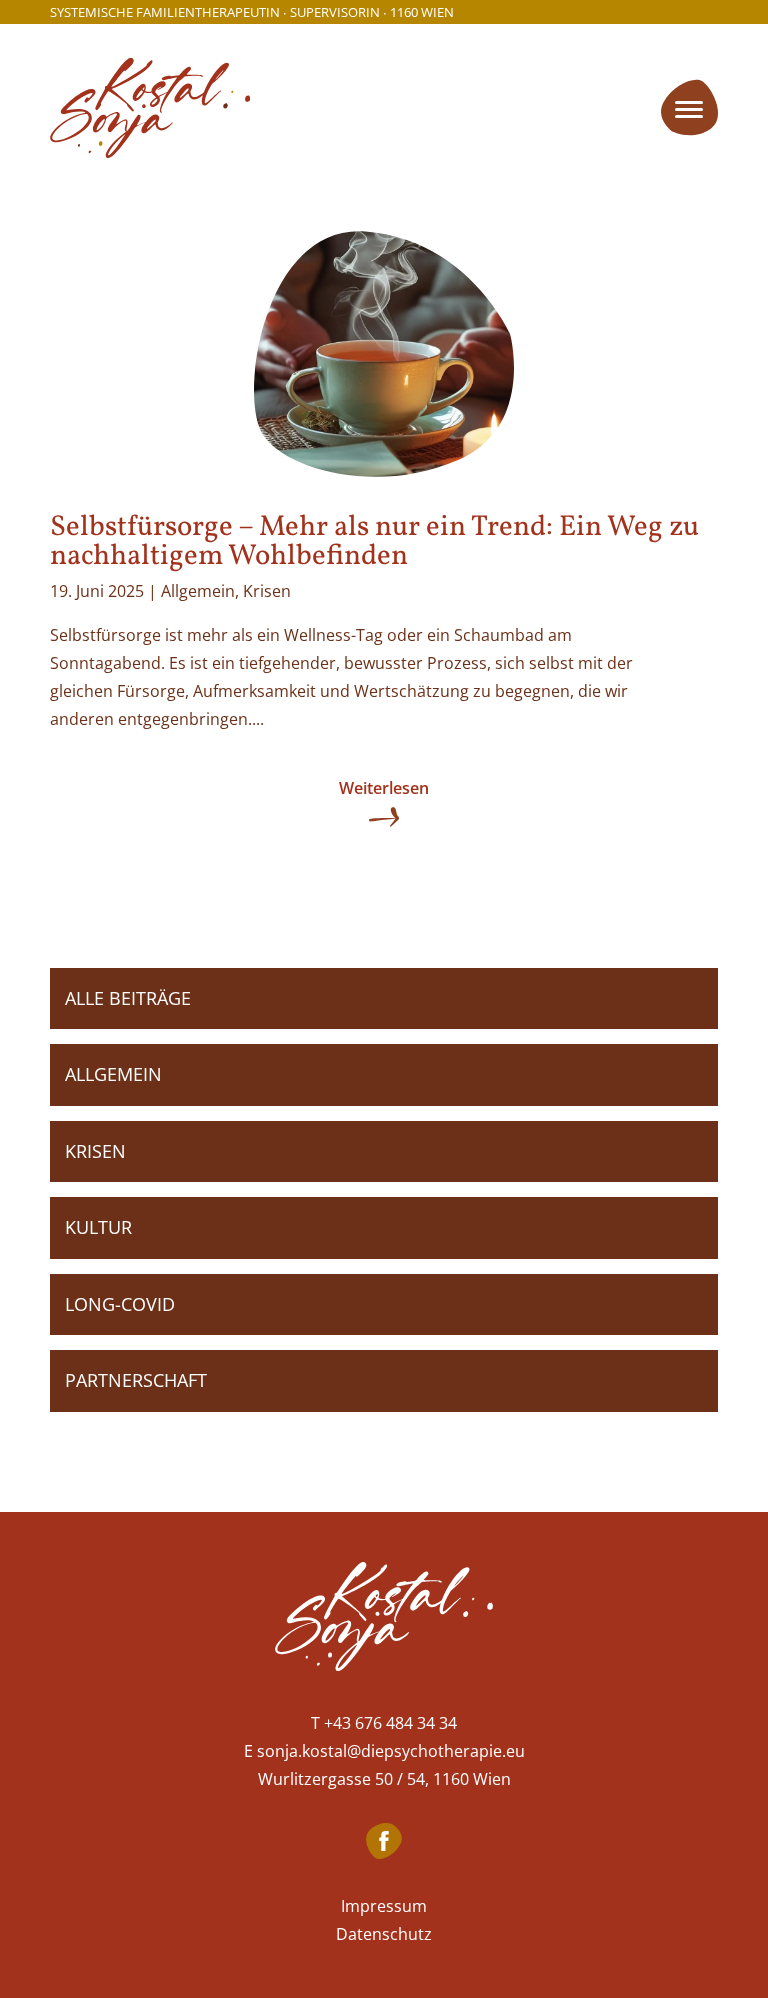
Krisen (267, 591)
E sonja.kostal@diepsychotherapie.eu (384, 1751)
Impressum (384, 1906)
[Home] (384, 1620)
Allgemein (198, 591)
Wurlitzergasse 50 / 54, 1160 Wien (384, 1779)
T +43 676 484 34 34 (384, 1723)
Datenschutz (384, 1934)
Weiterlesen (384, 788)
